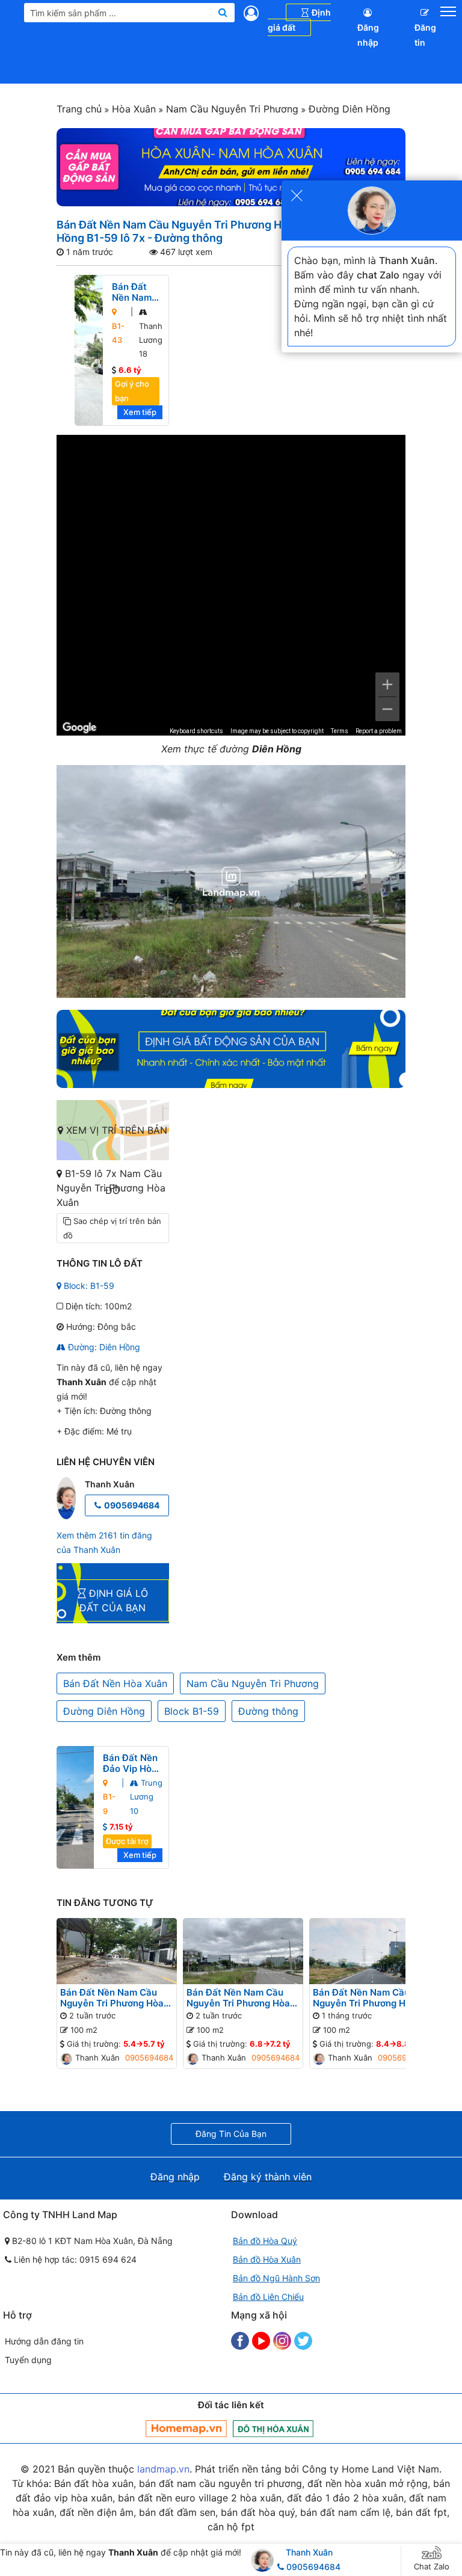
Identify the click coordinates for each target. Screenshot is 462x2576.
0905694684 (132, 1505)
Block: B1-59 (88, 1286)
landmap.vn (163, 2469)
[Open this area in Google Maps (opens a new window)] (79, 728)
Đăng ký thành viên (268, 2177)
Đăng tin (425, 35)
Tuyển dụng (28, 2360)
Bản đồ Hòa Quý (265, 2241)
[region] (231, 585)
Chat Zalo (432, 2566)
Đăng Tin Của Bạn (231, 2134)
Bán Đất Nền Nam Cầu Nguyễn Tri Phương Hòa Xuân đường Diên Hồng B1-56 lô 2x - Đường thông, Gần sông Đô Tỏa (239, 1998)
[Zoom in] (387, 684)
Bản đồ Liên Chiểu (268, 2297)
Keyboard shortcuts (196, 731)
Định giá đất (299, 20)
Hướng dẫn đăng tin (44, 2341)
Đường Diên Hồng (348, 109)
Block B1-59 (192, 1711)
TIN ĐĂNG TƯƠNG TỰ (105, 1903)
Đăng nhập (368, 35)
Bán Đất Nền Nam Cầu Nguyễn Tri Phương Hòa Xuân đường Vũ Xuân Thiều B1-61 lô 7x (112, 1998)
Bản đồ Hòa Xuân (267, 2259)
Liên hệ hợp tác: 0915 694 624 (74, 2259)
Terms (340, 731)
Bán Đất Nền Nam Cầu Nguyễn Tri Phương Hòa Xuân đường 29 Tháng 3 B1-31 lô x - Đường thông (367, 1998)
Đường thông (268, 1711)
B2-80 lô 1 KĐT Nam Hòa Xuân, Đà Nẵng (91, 2241)
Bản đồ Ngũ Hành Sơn (276, 2278)
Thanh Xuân (309, 2552)
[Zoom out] (387, 709)
